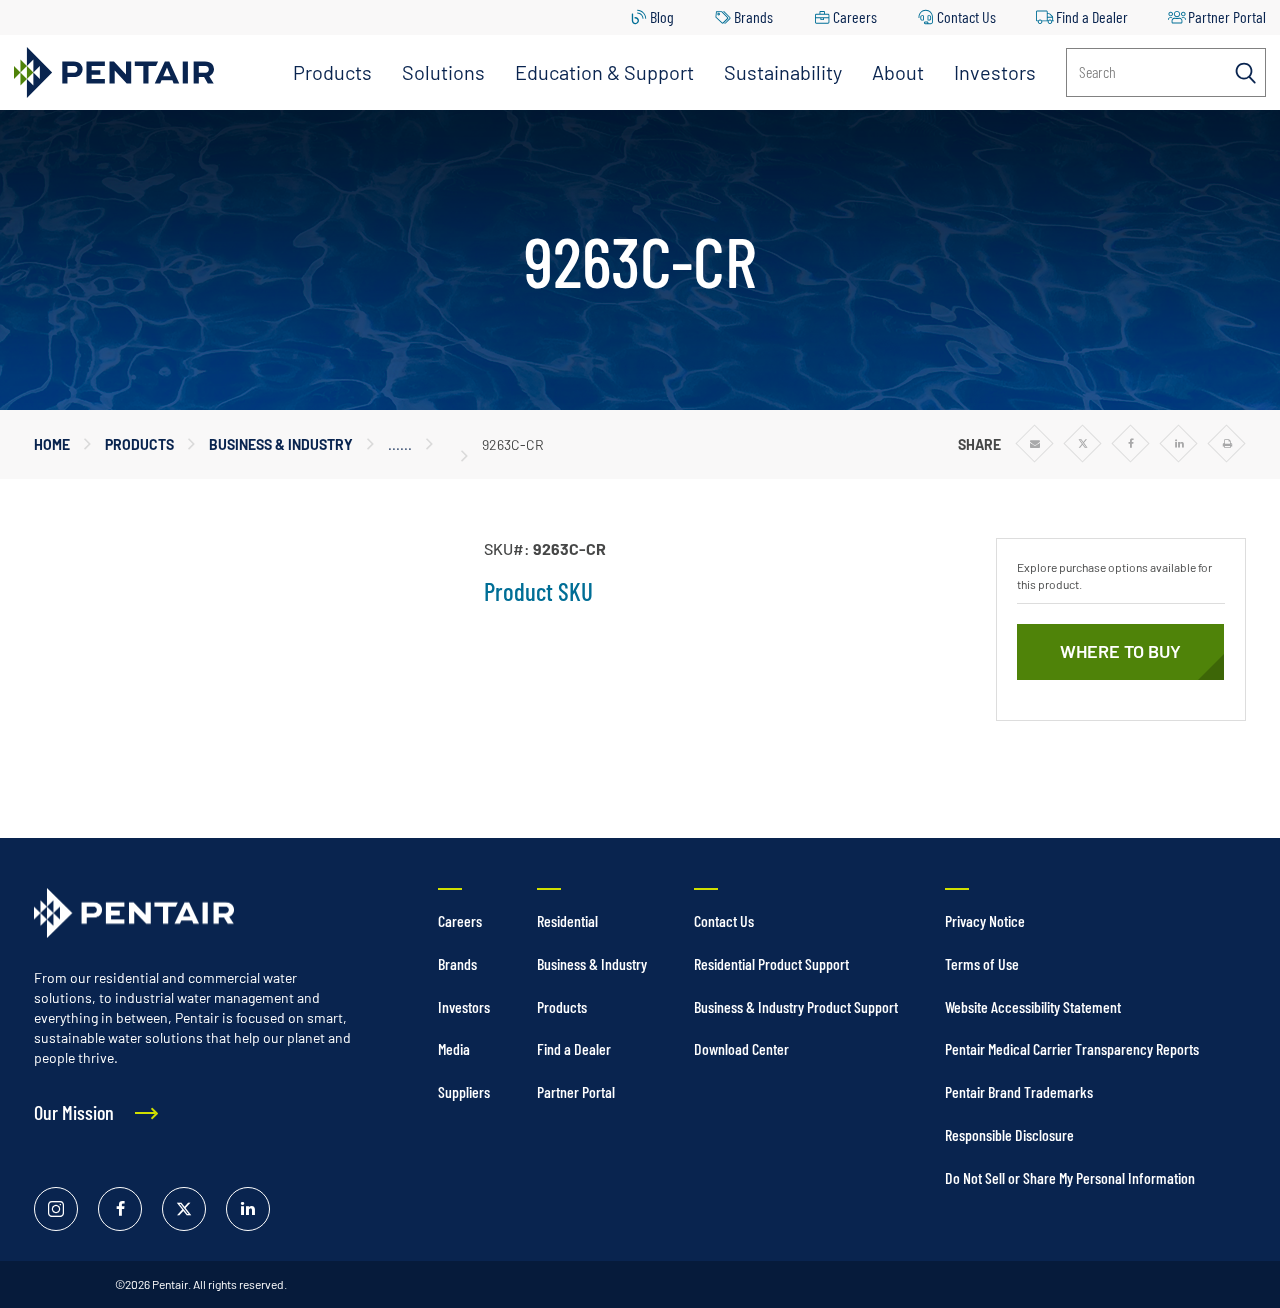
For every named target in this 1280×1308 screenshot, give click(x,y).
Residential (567, 920)
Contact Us (966, 16)
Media (454, 1048)
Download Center (741, 1048)
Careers (855, 16)
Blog (662, 16)
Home (52, 444)
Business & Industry (281, 444)
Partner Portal (1227, 16)
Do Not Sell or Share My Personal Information (1070, 1177)
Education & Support (604, 72)
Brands (753, 16)
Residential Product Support (771, 963)
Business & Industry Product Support (796, 1006)
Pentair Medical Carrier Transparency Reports (1072, 1048)
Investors (995, 72)
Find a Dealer (1092, 16)
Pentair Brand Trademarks (1019, 1091)
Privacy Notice (985, 920)
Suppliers (464, 1091)
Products (332, 72)
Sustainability (783, 72)
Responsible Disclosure (1009, 1134)
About (898, 72)
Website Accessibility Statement (1033, 1006)
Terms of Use (982, 963)
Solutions (443, 72)
